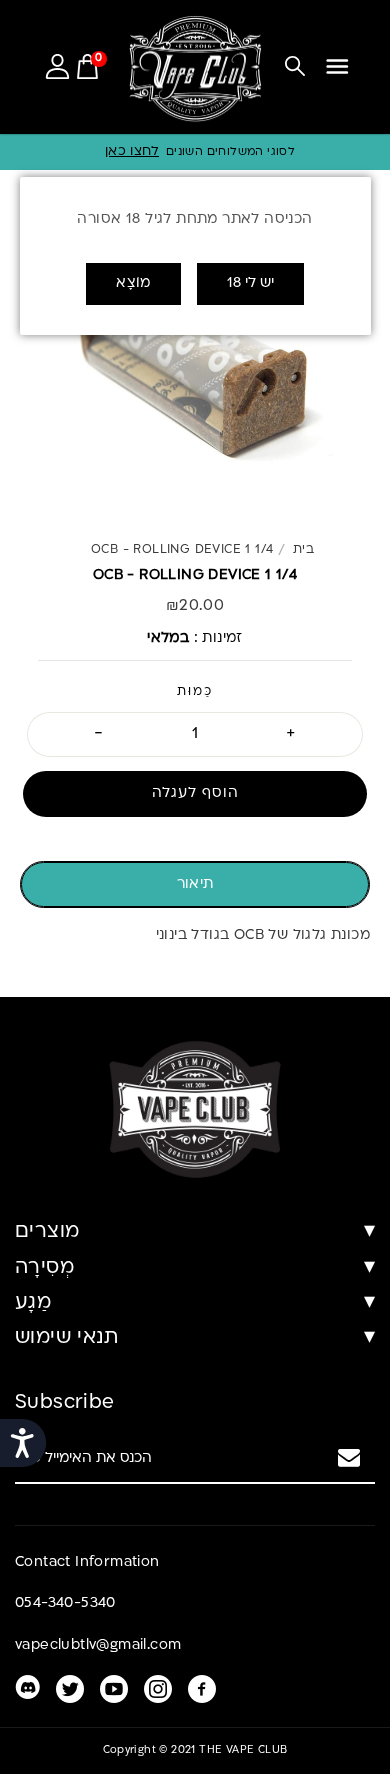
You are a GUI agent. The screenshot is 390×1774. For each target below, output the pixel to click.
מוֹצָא (133, 283)
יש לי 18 (250, 283)
